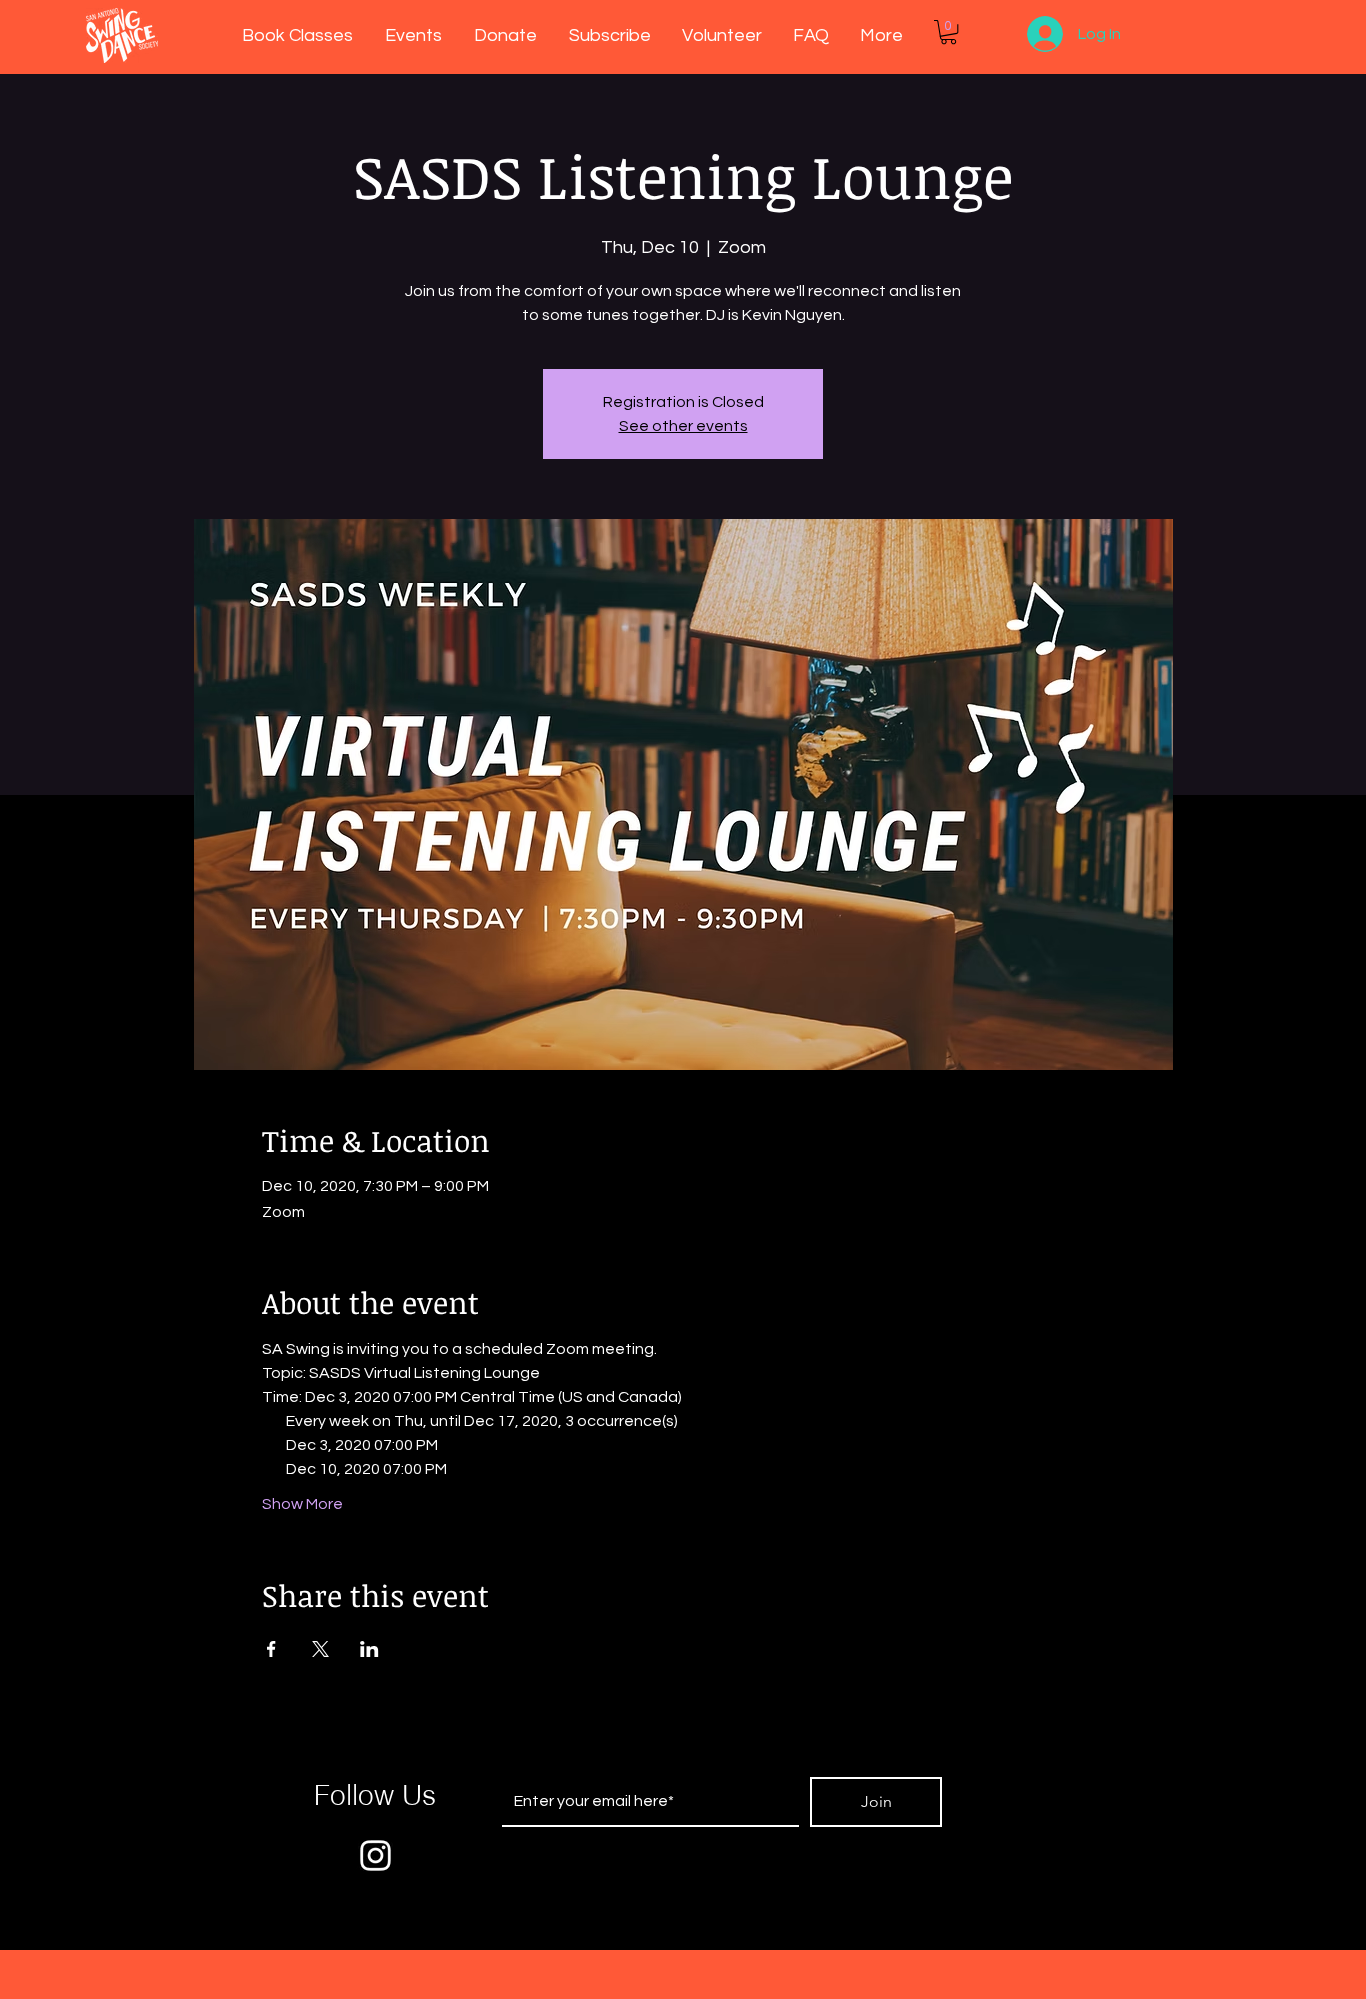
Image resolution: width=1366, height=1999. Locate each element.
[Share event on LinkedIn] (369, 1649)
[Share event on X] (320, 1649)
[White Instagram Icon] (375, 1855)
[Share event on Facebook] (271, 1649)
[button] (948, 32)
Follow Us (375, 1795)
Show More (302, 1504)
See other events (683, 426)
